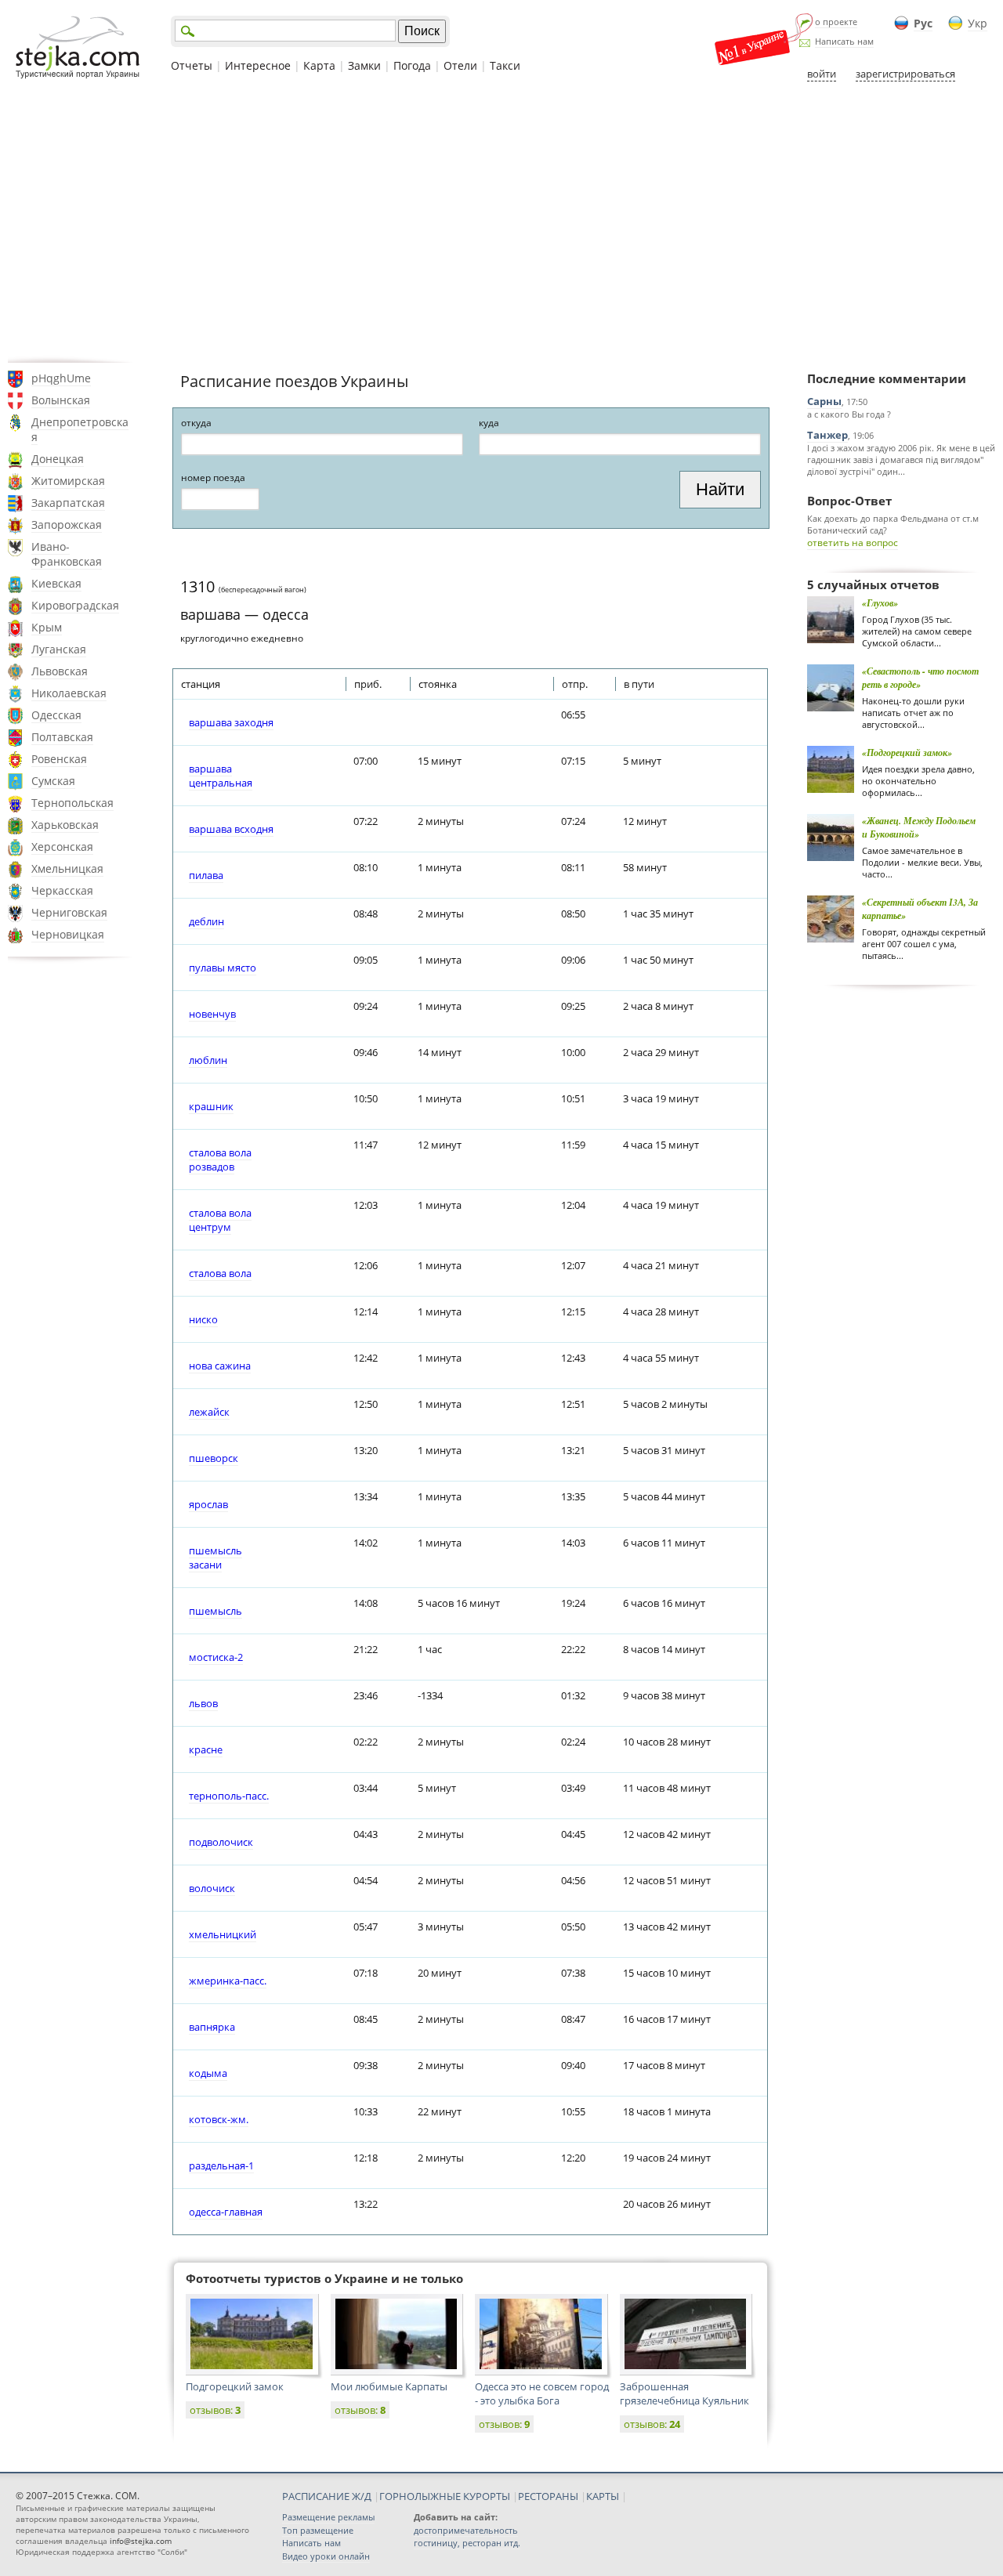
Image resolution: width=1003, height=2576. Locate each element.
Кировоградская (75, 605)
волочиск (212, 1888)
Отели (460, 65)
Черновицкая (68, 934)
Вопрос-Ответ (849, 501)
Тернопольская (72, 803)
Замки (364, 65)
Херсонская (62, 847)
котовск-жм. (219, 2119)
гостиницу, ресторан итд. (467, 2543)
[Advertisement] (501, 222)
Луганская (59, 649)
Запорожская (67, 525)
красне (206, 1749)
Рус (923, 23)
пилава (206, 875)
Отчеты (192, 65)
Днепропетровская (80, 429)
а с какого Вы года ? (849, 414)
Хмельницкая (67, 868)
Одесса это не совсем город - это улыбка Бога (542, 2393)
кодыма (208, 2073)
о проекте (836, 22)
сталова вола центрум (220, 1220)
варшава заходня (231, 722)
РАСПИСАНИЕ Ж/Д (327, 2496)
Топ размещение (318, 2530)
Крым (47, 627)
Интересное (258, 65)
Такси (505, 65)
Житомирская (68, 481)
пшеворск (214, 1458)
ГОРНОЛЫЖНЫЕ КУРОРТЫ (445, 2496)
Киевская (56, 583)
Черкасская (62, 890)
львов (203, 1703)
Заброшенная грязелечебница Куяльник (684, 2393)
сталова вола (220, 1273)
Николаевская (69, 693)
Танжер (827, 435)
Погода (412, 65)
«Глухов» (880, 603)
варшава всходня (231, 829)
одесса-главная (226, 2212)
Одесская (56, 715)
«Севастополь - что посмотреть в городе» (920, 678)
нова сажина (220, 1366)
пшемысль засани (215, 1558)
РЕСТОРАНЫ (548, 2496)
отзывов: (215, 2410)
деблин (206, 921)
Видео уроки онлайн (326, 2556)
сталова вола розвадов (220, 1160)
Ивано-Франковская (67, 554)
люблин (208, 1060)
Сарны (824, 401)
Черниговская (69, 912)
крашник (211, 1106)
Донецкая (58, 459)
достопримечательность (466, 2530)
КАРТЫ (603, 2496)
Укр (978, 23)
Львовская (60, 671)
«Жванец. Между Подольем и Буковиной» (919, 827)
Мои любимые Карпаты (389, 2386)
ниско (203, 1319)
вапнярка (212, 2027)
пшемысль (215, 1611)
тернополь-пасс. (229, 1796)
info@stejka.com (141, 2541)
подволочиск (221, 1842)
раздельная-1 (221, 2165)
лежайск (209, 1412)
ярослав (208, 1504)
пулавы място (223, 968)
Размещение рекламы (328, 2517)
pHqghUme (61, 378)
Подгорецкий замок (235, 2386)
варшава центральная (221, 776)
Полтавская (62, 737)
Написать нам (844, 41)
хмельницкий (223, 1934)
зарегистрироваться (905, 74)
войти (822, 74)
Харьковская (65, 825)
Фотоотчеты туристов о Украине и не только (324, 2278)
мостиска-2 (216, 1657)
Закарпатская (68, 503)
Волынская (61, 400)
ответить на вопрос (853, 543)
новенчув (212, 1014)
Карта (319, 65)
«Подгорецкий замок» (907, 753)
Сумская (53, 781)
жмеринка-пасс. (228, 1981)
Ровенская (59, 759)
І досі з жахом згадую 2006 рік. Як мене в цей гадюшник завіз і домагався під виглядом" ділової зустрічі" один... (901, 459)
